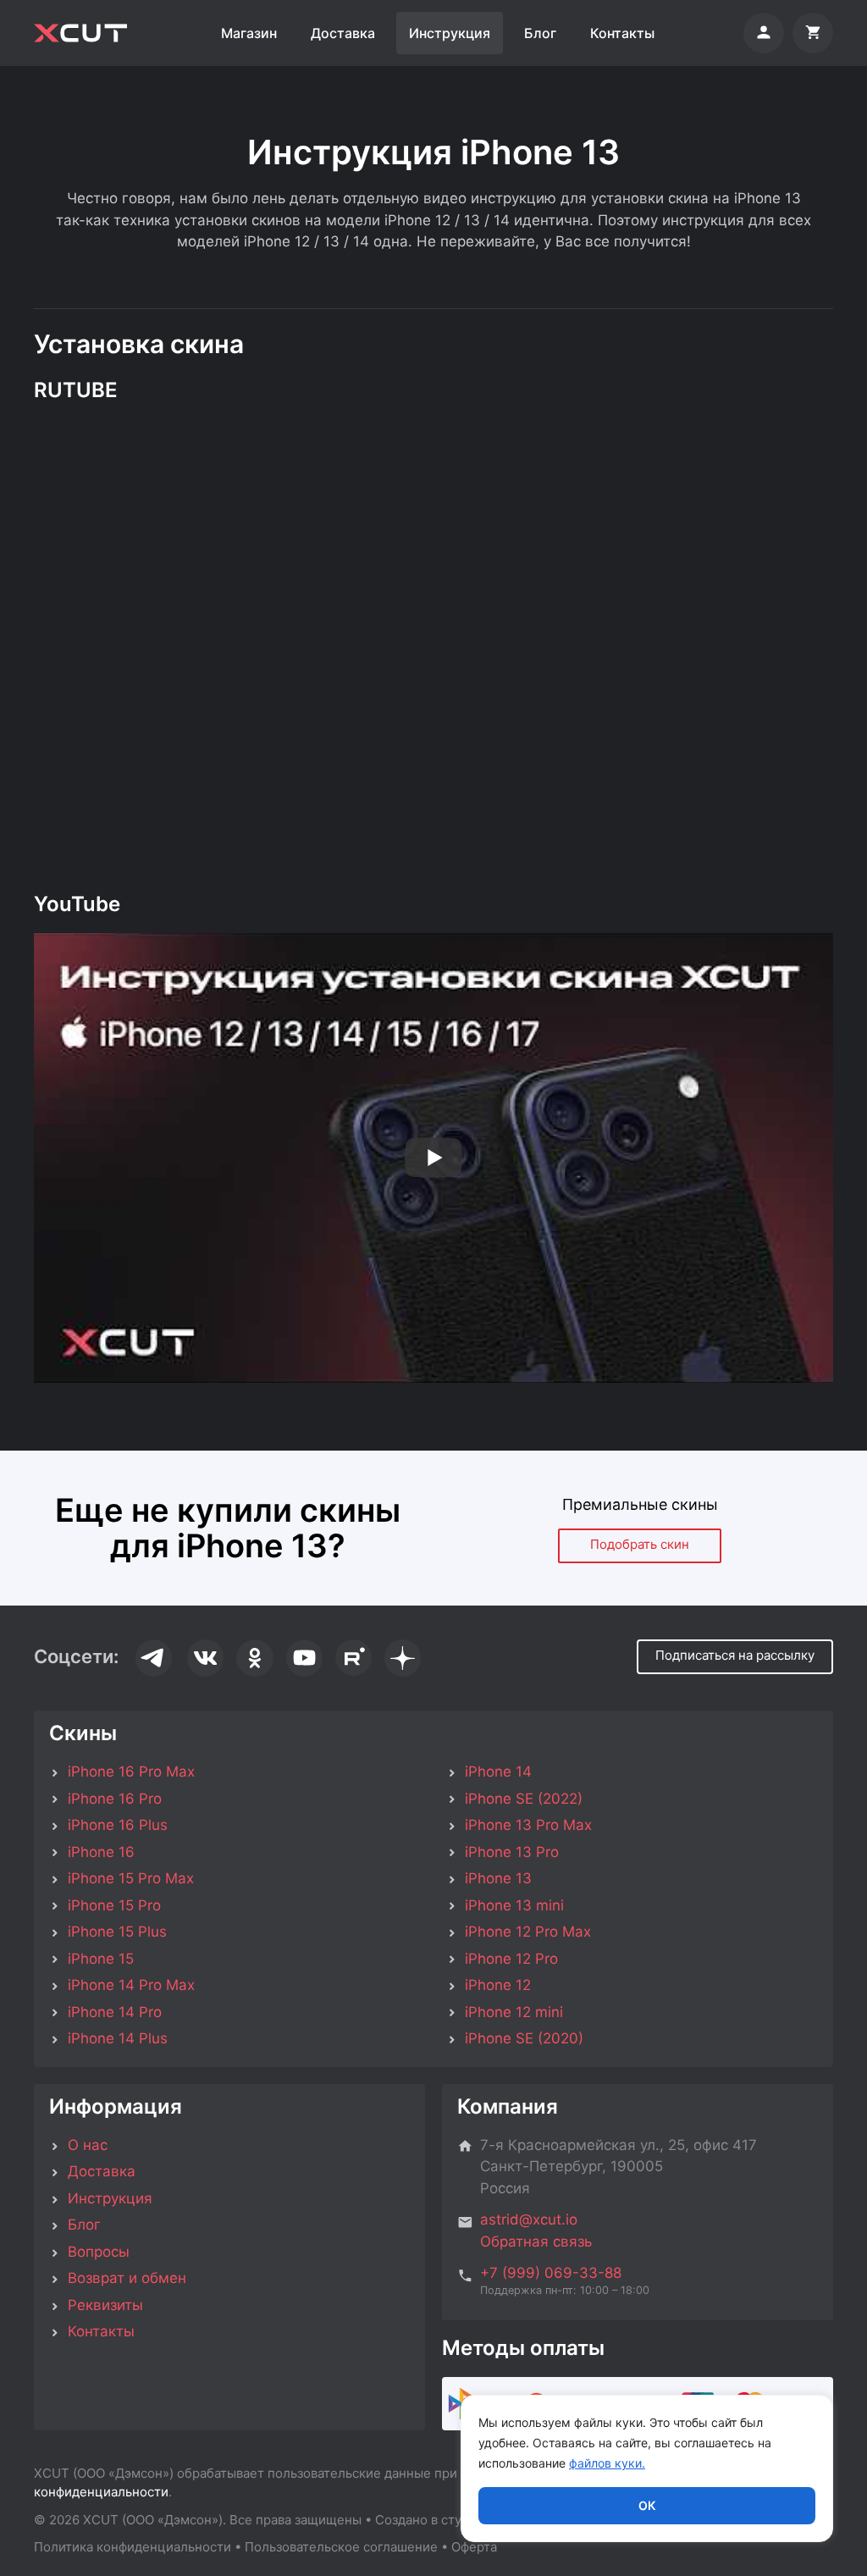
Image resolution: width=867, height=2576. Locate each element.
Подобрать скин (640, 1544)
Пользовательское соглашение (341, 2547)
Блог (540, 33)
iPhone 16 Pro (115, 1799)
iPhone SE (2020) (524, 2038)
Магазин (249, 33)
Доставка (343, 33)
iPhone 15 (101, 1959)
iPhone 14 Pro (115, 2012)
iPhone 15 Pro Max (131, 1878)
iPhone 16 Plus (118, 1825)
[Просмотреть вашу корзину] (813, 33)
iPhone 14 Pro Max (131, 1985)
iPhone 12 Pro (511, 1959)
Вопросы (99, 2252)
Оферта (474, 2547)
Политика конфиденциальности (133, 2547)
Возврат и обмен (127, 2278)
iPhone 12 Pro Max (528, 1932)
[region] (647, 2468)
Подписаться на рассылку (735, 1655)
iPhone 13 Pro (512, 1852)
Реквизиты (105, 2305)
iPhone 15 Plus (117, 1932)
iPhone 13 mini (514, 1905)
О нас (88, 2145)
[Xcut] (80, 33)
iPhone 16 (101, 1852)
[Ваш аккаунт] (764, 33)
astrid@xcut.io (529, 2219)
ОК (647, 2505)
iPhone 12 (498, 1985)
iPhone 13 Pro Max (528, 1825)
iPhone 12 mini (514, 2012)
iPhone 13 (498, 1878)
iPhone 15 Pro (114, 1905)
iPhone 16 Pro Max (131, 1772)
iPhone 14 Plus (118, 2038)
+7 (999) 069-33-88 (551, 2273)
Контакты (622, 33)
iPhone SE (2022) (524, 1799)
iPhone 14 (498, 1772)
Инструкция (450, 33)
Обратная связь (536, 2242)
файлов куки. (607, 2463)
